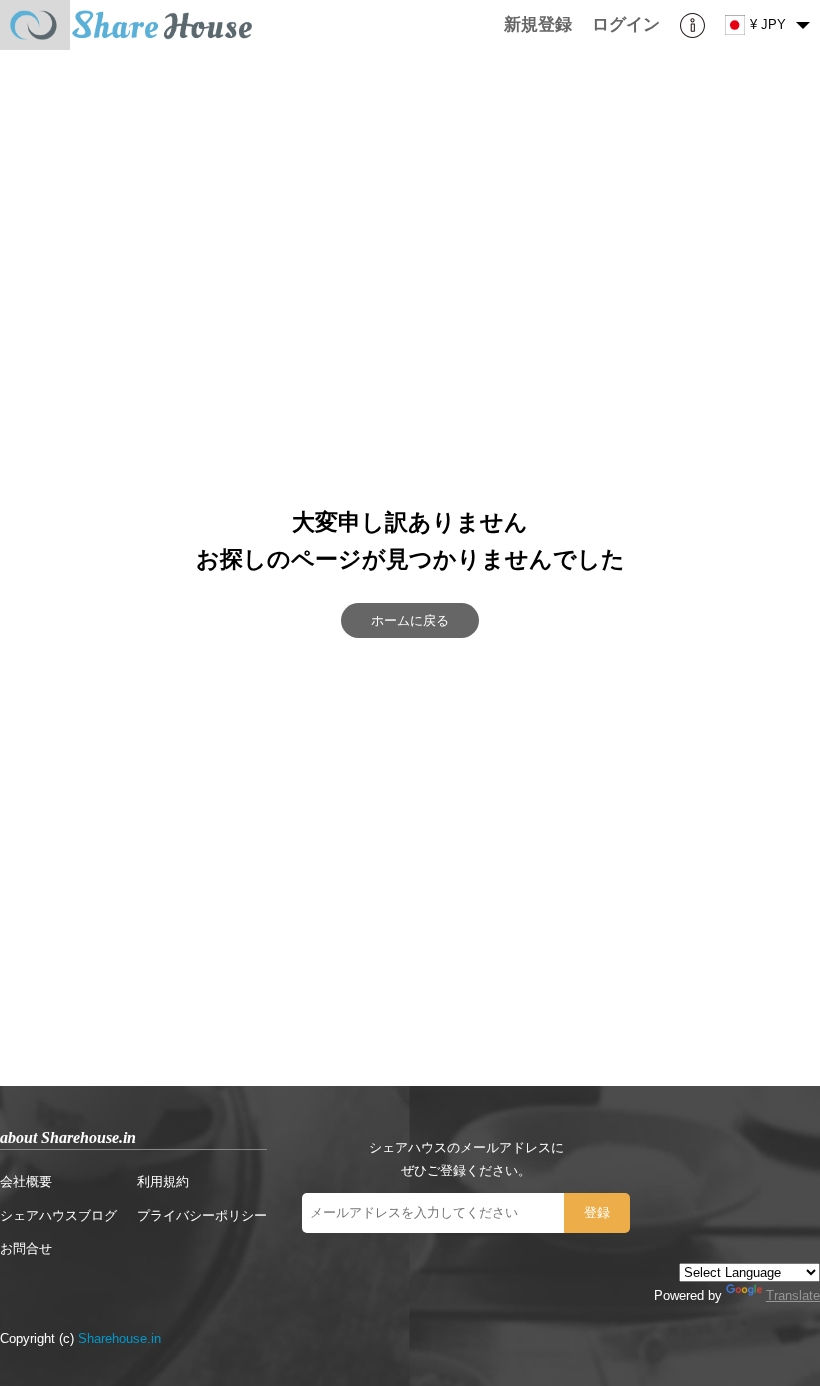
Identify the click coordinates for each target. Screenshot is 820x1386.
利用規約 (163, 1181)
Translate (793, 1295)
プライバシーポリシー (202, 1215)
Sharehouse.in (119, 1338)
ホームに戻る (410, 620)
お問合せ (26, 1248)
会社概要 (26, 1181)
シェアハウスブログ (58, 1215)
